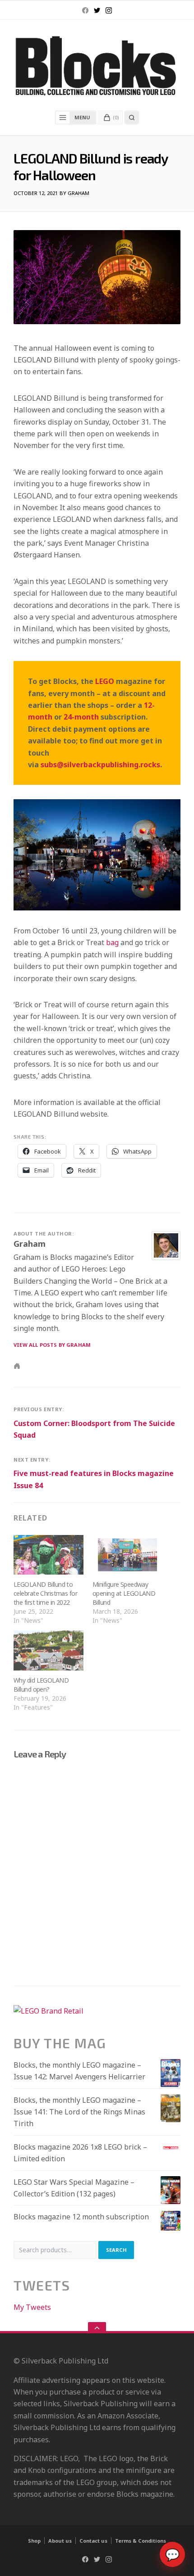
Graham (79, 193)
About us (60, 2541)
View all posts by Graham (52, 1345)
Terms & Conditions (141, 2541)
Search (116, 2250)
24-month (81, 717)
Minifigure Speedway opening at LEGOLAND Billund (124, 1593)
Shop (34, 2541)
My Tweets (32, 2307)
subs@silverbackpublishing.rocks (100, 765)
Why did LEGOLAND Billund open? (41, 1685)
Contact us (93, 2541)
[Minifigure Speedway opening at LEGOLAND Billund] (127, 1555)
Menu (82, 117)
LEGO (105, 681)
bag (112, 942)
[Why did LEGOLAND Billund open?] (48, 1650)
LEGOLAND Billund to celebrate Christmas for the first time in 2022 (45, 1593)
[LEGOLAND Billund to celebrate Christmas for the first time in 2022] (48, 1555)
